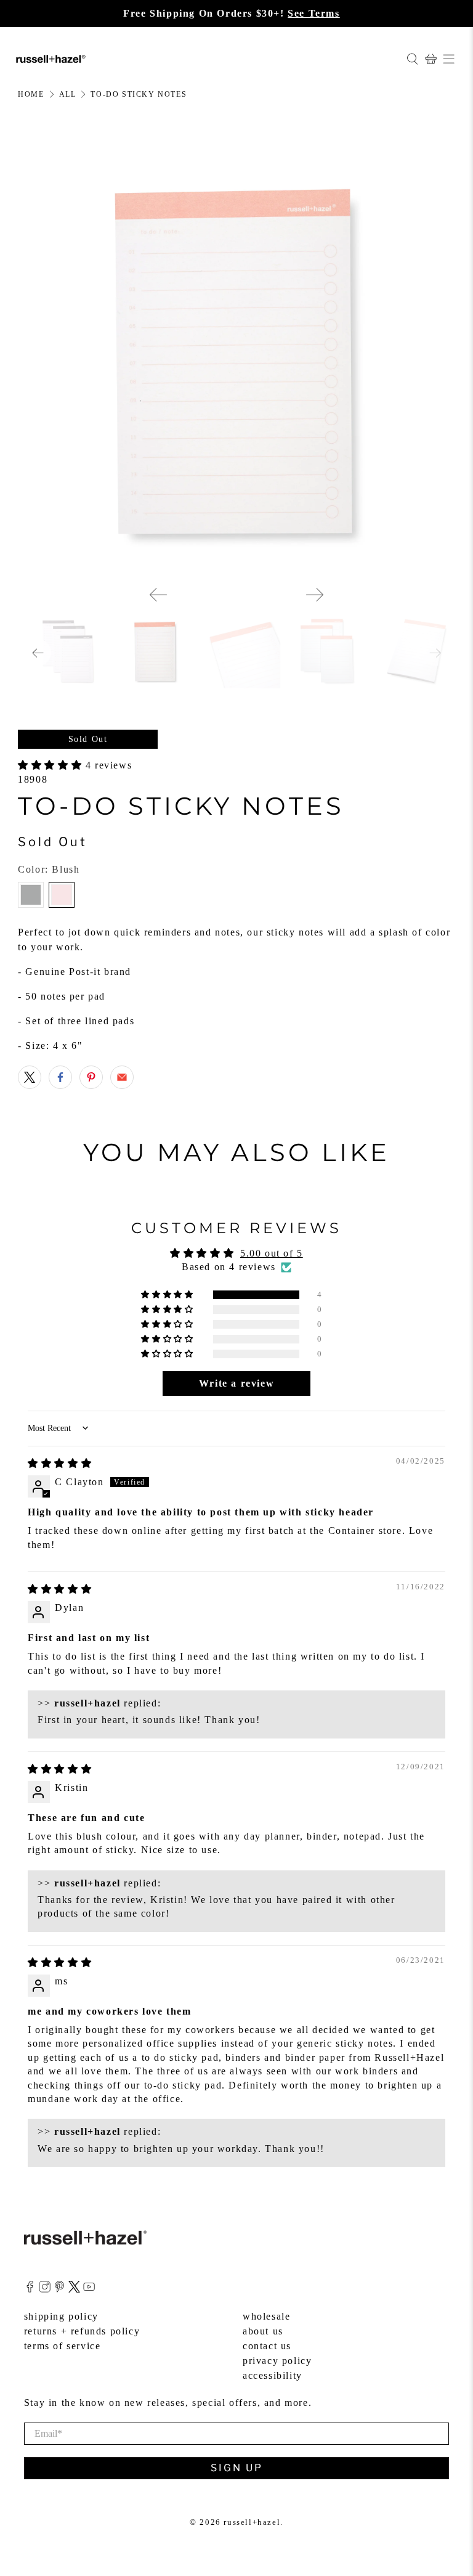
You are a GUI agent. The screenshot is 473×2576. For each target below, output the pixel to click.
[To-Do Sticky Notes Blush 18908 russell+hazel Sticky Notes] (236, 357)
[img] (60, 1463)
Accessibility (273, 2375)
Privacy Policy (277, 2361)
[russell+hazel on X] (74, 2289)
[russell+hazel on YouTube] (89, 2289)
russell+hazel (252, 2522)
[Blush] (62, 895)
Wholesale (266, 2316)
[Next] (315, 595)
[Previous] (158, 595)
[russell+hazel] (206, 59)
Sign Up (237, 2468)
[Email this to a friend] (122, 1077)
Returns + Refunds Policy (82, 2331)
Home (31, 94)
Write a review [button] (236, 1383)
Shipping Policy (61, 2316)
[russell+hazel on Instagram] (45, 2289)
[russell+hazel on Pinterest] (59, 2289)
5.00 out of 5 (272, 1253)
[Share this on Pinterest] (91, 1077)
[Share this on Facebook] (60, 1077)
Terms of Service (63, 2346)
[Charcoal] (31, 895)
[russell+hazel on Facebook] (30, 2289)
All (68, 94)
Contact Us (267, 2346)
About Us (263, 2331)
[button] (52, 765)
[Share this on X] (30, 1077)
